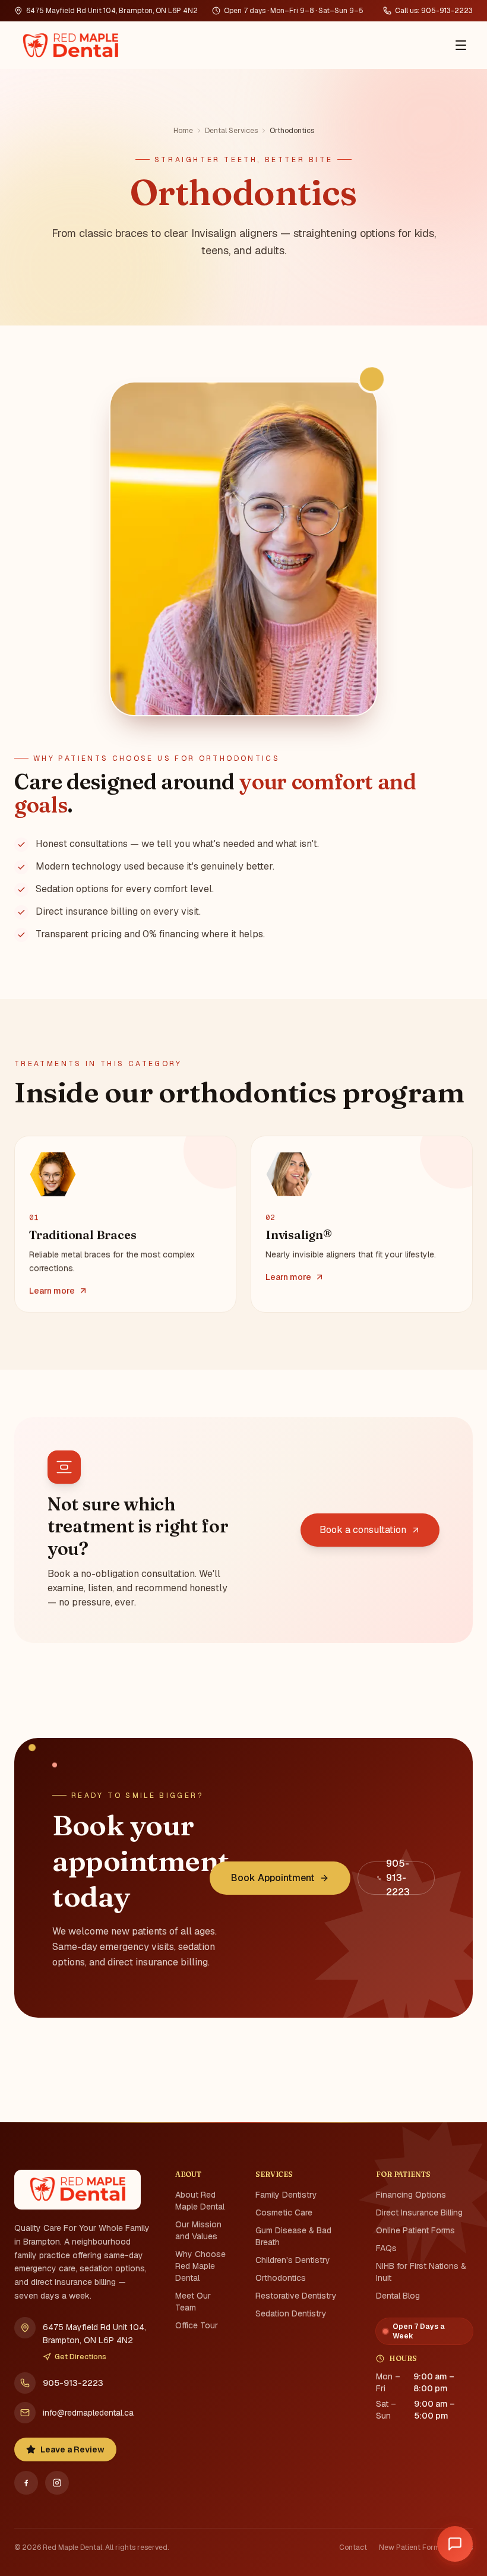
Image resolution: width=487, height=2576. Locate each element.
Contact (353, 2547)
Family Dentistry (286, 2195)
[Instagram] (57, 2483)
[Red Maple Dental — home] (70, 45)
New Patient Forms (411, 2547)
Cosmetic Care (284, 2212)
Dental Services (231, 131)
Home (183, 131)
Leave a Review (72, 2449)
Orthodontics (281, 2278)
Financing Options (411, 2195)
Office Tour (197, 2325)
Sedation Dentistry (291, 2313)
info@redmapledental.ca (88, 2413)
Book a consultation (363, 1530)
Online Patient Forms (415, 2230)
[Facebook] (26, 2483)
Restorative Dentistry (296, 2296)
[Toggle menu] (461, 45)
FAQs (386, 2248)
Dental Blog (398, 2296)
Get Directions (80, 2357)
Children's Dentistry (293, 2260)
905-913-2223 (73, 2383)
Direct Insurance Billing (419, 2212)
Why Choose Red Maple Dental (200, 2266)
